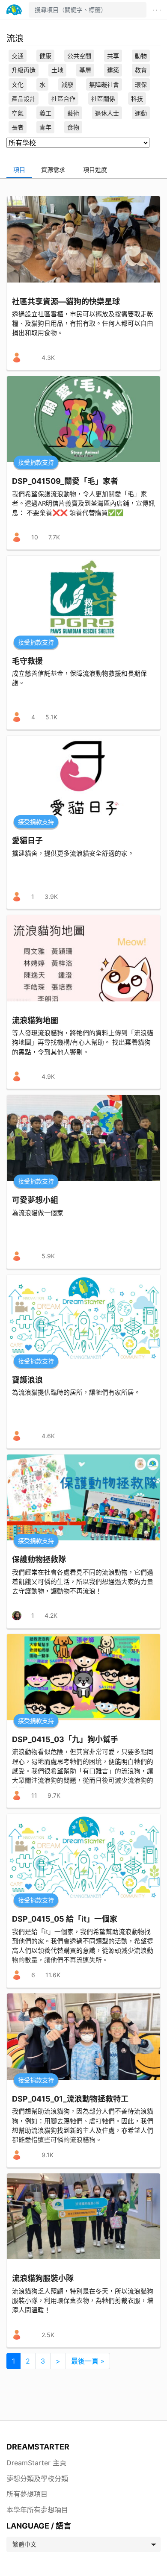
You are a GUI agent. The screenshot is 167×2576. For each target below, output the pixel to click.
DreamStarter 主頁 (36, 2463)
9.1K (48, 2155)
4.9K (48, 1076)
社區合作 (63, 99)
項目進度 (95, 169)
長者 (18, 127)
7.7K (54, 537)
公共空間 (79, 56)
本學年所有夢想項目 (37, 2510)
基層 (85, 70)
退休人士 (107, 113)
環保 (141, 84)
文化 (18, 84)
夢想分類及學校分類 (37, 2479)
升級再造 (24, 70)
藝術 (73, 113)
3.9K (51, 896)
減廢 (67, 84)
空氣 (18, 113)
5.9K (48, 1256)
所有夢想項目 (27, 2494)
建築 (113, 70)
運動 (141, 113)
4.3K (48, 358)
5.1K (51, 717)
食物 (73, 127)
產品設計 (24, 99)
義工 (45, 113)
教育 (141, 70)
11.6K (53, 1975)
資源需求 (53, 169)
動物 (141, 56)
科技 (137, 99)
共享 (113, 56)
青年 (45, 127)
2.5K (48, 2335)
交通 (18, 56)
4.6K (48, 1436)
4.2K (51, 1615)
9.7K (54, 1795)
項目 (19, 169)
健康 (45, 56)
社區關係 (103, 99)
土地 (57, 70)
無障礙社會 (104, 84)
